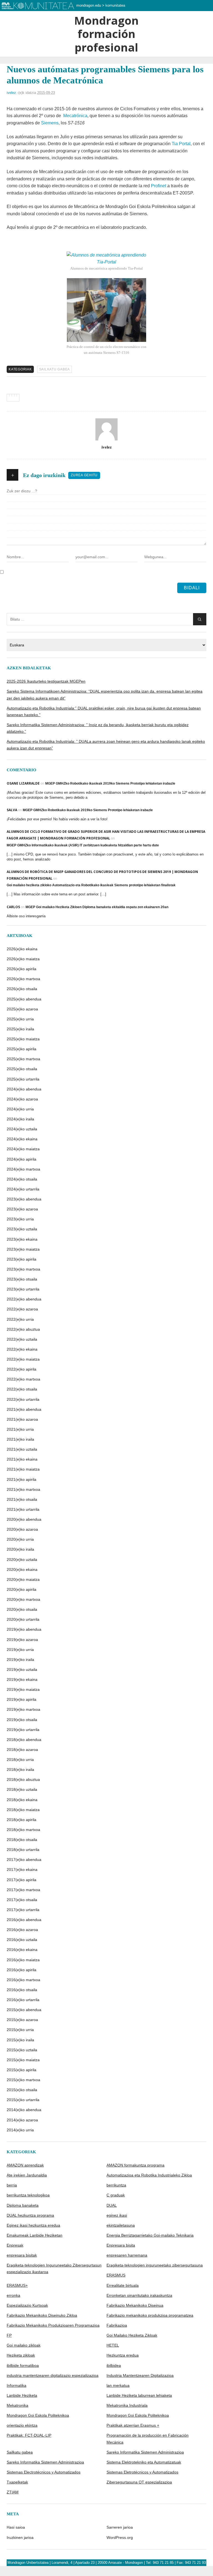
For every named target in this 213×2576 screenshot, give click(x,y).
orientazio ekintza (22, 2425)
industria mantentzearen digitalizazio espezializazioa (53, 2375)
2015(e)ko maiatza (23, 2060)
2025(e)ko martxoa (23, 1059)
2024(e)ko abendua (24, 1089)
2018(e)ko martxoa (23, 1830)
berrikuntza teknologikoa (28, 2195)
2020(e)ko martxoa (23, 1599)
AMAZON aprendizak (25, 2165)
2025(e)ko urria (20, 1019)
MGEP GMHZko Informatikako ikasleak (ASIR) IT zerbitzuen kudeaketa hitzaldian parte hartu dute (83, 845)
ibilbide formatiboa (23, 2365)
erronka (13, 2295)
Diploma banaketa (23, 2205)
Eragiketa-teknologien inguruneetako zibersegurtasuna (155, 2265)
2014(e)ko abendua (24, 2110)
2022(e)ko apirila (21, 1369)
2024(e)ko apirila (21, 1159)
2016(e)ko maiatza (23, 1960)
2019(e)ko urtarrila (23, 1730)
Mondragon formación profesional (106, 34)
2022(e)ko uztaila (22, 1339)
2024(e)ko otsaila (22, 1179)
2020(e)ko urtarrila (23, 1619)
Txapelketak (17, 2482)
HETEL (113, 2345)
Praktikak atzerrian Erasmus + (133, 2425)
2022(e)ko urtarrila (23, 1399)
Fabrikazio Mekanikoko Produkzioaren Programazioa (53, 2325)
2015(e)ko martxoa (23, 2080)
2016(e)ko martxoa (23, 1980)
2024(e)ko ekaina (22, 1139)
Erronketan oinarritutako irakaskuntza (139, 2295)
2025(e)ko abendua (24, 999)
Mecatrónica (75, 116)
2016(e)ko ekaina (22, 1950)
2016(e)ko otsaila (22, 1990)
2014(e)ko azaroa (22, 2120)
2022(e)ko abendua (24, 1299)
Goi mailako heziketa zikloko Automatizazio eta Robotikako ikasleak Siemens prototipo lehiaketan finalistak (91, 885)
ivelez (11, 93)
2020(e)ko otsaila (22, 1609)
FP (9, 2335)
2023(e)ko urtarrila (23, 1289)
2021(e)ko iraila (20, 1439)
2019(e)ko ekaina (22, 1679)
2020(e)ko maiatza (23, 1579)
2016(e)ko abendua (24, 1920)
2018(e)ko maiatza (23, 1810)
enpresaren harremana (127, 2255)
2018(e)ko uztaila (22, 1789)
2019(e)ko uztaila (22, 1669)
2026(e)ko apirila (21, 969)
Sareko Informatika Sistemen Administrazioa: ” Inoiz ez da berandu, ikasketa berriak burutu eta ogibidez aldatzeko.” (98, 728)
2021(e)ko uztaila (22, 1449)
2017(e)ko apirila (21, 1880)
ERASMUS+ (17, 2285)
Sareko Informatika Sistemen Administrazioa (145, 2452)
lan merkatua (118, 2385)
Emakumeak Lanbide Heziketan (35, 2235)
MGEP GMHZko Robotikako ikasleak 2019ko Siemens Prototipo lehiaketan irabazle (110, 783)
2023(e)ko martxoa (23, 1269)
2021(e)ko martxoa (23, 1489)
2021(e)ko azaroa (22, 1419)
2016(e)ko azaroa (22, 1930)
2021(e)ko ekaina (22, 1459)
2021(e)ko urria (20, 1429)
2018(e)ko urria (20, 1760)
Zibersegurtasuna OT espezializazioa (139, 2482)
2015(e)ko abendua (24, 2010)
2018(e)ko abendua (24, 1740)
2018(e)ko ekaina (22, 1800)
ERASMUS (116, 2275)
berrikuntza (116, 2185)
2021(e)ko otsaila (22, 1499)
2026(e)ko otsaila (22, 989)
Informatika (17, 2385)
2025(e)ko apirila (21, 1049)
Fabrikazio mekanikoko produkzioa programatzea (150, 2315)
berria (12, 2185)
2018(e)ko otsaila (22, 1840)
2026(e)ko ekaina (22, 949)
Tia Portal (181, 144)
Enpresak (15, 2245)
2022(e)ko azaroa (22, 1309)
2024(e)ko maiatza (23, 1149)
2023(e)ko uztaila (22, 1229)
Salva (12, 810)
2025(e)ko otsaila (22, 1069)
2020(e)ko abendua (24, 1519)
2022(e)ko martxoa (23, 1379)
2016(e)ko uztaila (22, 1940)
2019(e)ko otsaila (22, 1720)
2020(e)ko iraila (20, 1549)
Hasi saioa (16, 2527)
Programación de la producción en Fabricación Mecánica (148, 2439)
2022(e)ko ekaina (22, 1349)
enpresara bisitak (22, 2255)
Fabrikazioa (117, 2325)
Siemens (50, 123)
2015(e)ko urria (20, 2030)
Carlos (13, 907)
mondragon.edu (89, 5)
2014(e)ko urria (20, 2130)
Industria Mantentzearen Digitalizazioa (140, 2375)
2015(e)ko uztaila (22, 2050)
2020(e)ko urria (20, 1539)
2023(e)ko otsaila (22, 1279)
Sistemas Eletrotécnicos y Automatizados (142, 2472)
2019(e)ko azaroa (22, 1640)
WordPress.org (120, 2537)
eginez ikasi (117, 2215)
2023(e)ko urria (20, 1219)
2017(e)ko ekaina (22, 1870)
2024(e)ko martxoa (23, 1169)
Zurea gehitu (84, 475)
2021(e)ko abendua (24, 1409)
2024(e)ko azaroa (22, 1099)
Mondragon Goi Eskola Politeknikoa (38, 2415)
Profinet (159, 186)
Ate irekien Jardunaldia (27, 2175)
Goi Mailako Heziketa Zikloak (132, 2335)
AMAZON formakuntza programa (135, 2165)
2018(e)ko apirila (21, 1820)
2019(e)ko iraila (20, 1660)
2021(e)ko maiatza (23, 1469)
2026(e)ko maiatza (23, 959)
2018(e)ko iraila (20, 1770)
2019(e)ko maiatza (23, 1689)
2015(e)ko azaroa (22, 2020)
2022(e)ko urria (20, 1319)
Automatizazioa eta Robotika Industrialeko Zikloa (149, 2175)
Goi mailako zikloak (24, 2345)
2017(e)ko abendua (24, 1860)
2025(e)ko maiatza (23, 1039)
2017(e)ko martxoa (23, 1890)
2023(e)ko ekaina (22, 1239)
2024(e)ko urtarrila (23, 1189)
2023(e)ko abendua (24, 1199)
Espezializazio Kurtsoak (27, 2305)
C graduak (116, 2195)
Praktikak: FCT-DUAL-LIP (29, 2435)
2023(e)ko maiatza (23, 1249)
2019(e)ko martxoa (23, 1709)
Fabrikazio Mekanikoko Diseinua (135, 2305)
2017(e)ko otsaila (22, 1900)
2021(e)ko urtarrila (23, 1509)
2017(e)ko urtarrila (23, 1910)
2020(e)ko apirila (21, 1589)
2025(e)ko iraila (20, 1029)
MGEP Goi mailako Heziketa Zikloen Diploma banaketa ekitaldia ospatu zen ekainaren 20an (97, 907)
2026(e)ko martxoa (23, 979)
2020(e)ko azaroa (22, 1529)
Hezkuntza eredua (123, 2355)
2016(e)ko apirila (21, 1970)
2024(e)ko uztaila (22, 1129)
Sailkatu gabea (55, 369)
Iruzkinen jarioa (20, 2537)
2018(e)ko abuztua (23, 1779)
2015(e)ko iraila (20, 2040)
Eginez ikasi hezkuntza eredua (33, 2225)
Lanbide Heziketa (22, 2395)
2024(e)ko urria (20, 1109)
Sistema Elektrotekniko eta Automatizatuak (144, 2462)
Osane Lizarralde (23, 783)
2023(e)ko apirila (21, 1259)
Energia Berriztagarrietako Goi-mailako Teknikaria (150, 2235)
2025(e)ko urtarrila (23, 1079)
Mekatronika (17, 2405)
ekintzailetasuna (121, 2225)
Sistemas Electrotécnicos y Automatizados (44, 2472)
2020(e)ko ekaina (22, 1569)
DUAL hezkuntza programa (30, 2215)
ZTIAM (13, 2492)
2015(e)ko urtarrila (23, 2100)
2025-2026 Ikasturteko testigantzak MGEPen (46, 681)
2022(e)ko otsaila (22, 1389)
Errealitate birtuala (123, 2285)
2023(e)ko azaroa (22, 1209)
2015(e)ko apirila (21, 2070)
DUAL (112, 2205)
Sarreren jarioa (120, 2527)
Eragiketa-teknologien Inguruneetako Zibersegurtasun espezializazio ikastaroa (54, 2268)
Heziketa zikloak (21, 2355)
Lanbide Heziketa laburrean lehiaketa (139, 2395)
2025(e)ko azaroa (22, 1009)
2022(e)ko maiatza (23, 1359)
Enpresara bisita (121, 2245)
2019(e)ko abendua (24, 1629)
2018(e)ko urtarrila (23, 1850)
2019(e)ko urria (20, 1650)
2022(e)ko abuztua (23, 1329)
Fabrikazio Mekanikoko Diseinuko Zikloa (42, 2315)
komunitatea (115, 5)
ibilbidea (114, 2365)
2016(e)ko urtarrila (23, 2000)
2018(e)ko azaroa (22, 1750)
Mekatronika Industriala (127, 2405)
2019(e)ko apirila (21, 1699)
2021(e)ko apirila (21, 1479)
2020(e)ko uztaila (22, 1560)
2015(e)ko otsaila (22, 2090)
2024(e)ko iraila (20, 1119)
